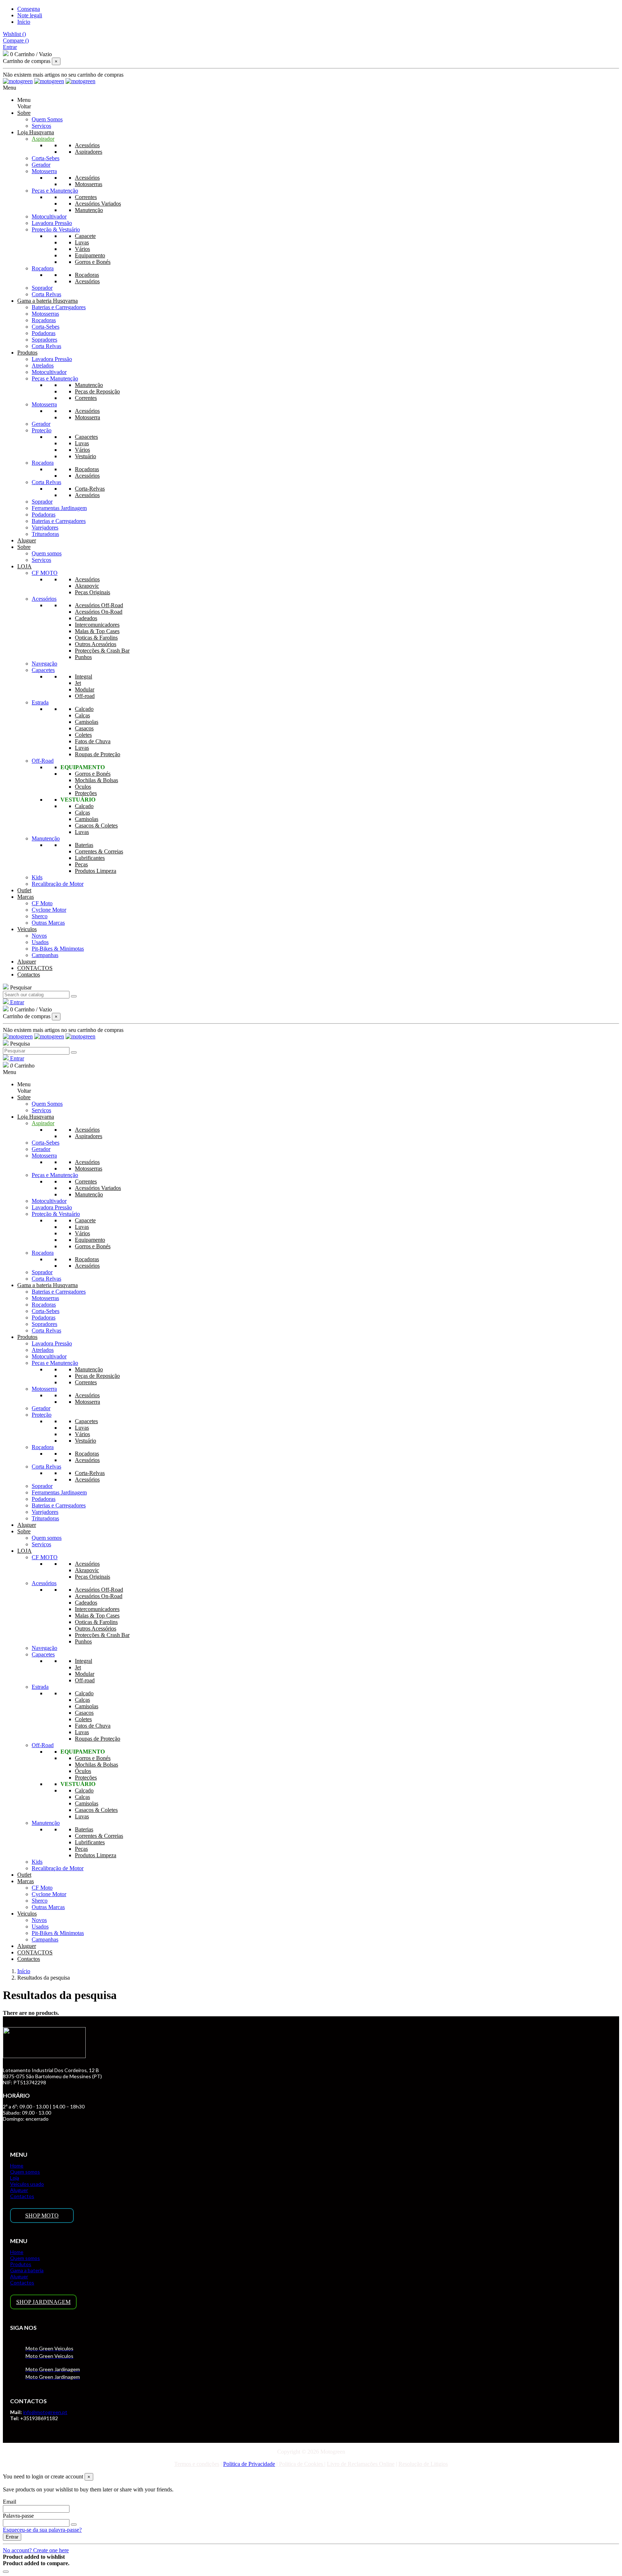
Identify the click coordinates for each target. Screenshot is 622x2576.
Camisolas (87, 722)
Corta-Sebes (46, 158)
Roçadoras (87, 275)
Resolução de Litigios (423, 2464)
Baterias (84, 845)
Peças (81, 864)
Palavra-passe (18, 2516)
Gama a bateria (27, 2270)
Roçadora (43, 268)
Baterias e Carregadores (59, 307)
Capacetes (86, 437)
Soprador (42, 288)
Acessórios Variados (98, 204)
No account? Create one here (36, 2550)
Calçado (84, 709)
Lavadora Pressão (52, 223)
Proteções (86, 793)
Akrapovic (87, 586)
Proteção (42, 430)
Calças (82, 715)
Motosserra (44, 171)
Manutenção (89, 210)
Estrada (40, 702)
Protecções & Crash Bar (102, 651)
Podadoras (44, 333)
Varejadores (45, 527)
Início (24, 22)
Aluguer (19, 2190)
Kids (37, 877)
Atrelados (43, 366)
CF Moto (42, 903)
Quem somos (47, 553)
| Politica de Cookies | (300, 2464)
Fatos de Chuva (93, 741)
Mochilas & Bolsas (96, 780)
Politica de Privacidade (249, 2464)
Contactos (22, 2196)
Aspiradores (89, 152)
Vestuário (85, 456)
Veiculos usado (27, 2184)
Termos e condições (197, 2464)
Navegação (44, 664)
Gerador (41, 165)
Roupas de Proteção (98, 754)
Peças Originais (93, 592)
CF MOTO (45, 573)
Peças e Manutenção (55, 191)
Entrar (12, 2537)
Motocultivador (49, 216)
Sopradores (44, 340)
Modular (85, 689)
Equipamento (90, 255)
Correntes (86, 197)
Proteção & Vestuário (56, 229)
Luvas (82, 242)
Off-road (85, 696)
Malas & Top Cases (97, 631)
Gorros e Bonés (93, 262)
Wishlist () (14, 34)
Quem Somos (47, 119)
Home (17, 2166)
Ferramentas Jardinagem (59, 508)
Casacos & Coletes (96, 825)
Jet (78, 683)
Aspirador (43, 139)
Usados (40, 942)
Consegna (29, 9)
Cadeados (86, 618)
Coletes (83, 735)
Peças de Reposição (97, 391)
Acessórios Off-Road (99, 605)
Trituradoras (45, 534)
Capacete (85, 236)
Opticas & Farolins (96, 638)
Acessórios (87, 145)
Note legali (30, 15)
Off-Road (43, 761)
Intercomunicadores (97, 625)
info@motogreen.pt (45, 2412)
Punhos (83, 657)
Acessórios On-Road (99, 612)
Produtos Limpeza (96, 871)
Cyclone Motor (49, 910)
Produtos (21, 2264)
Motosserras (89, 184)
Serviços (41, 126)
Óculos (83, 787)
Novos (39, 936)
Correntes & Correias (99, 851)
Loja (15, 2178)
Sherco (40, 916)
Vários (82, 249)
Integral (84, 676)
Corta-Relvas (90, 489)
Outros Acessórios (96, 644)
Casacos (84, 728)
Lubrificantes (90, 858)
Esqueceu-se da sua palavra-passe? (42, 2530)
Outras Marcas (48, 923)
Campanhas (45, 955)
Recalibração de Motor (58, 884)
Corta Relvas (46, 294)
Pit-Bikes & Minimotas (58, 949)
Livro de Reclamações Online (361, 2464)
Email (10, 2502)
